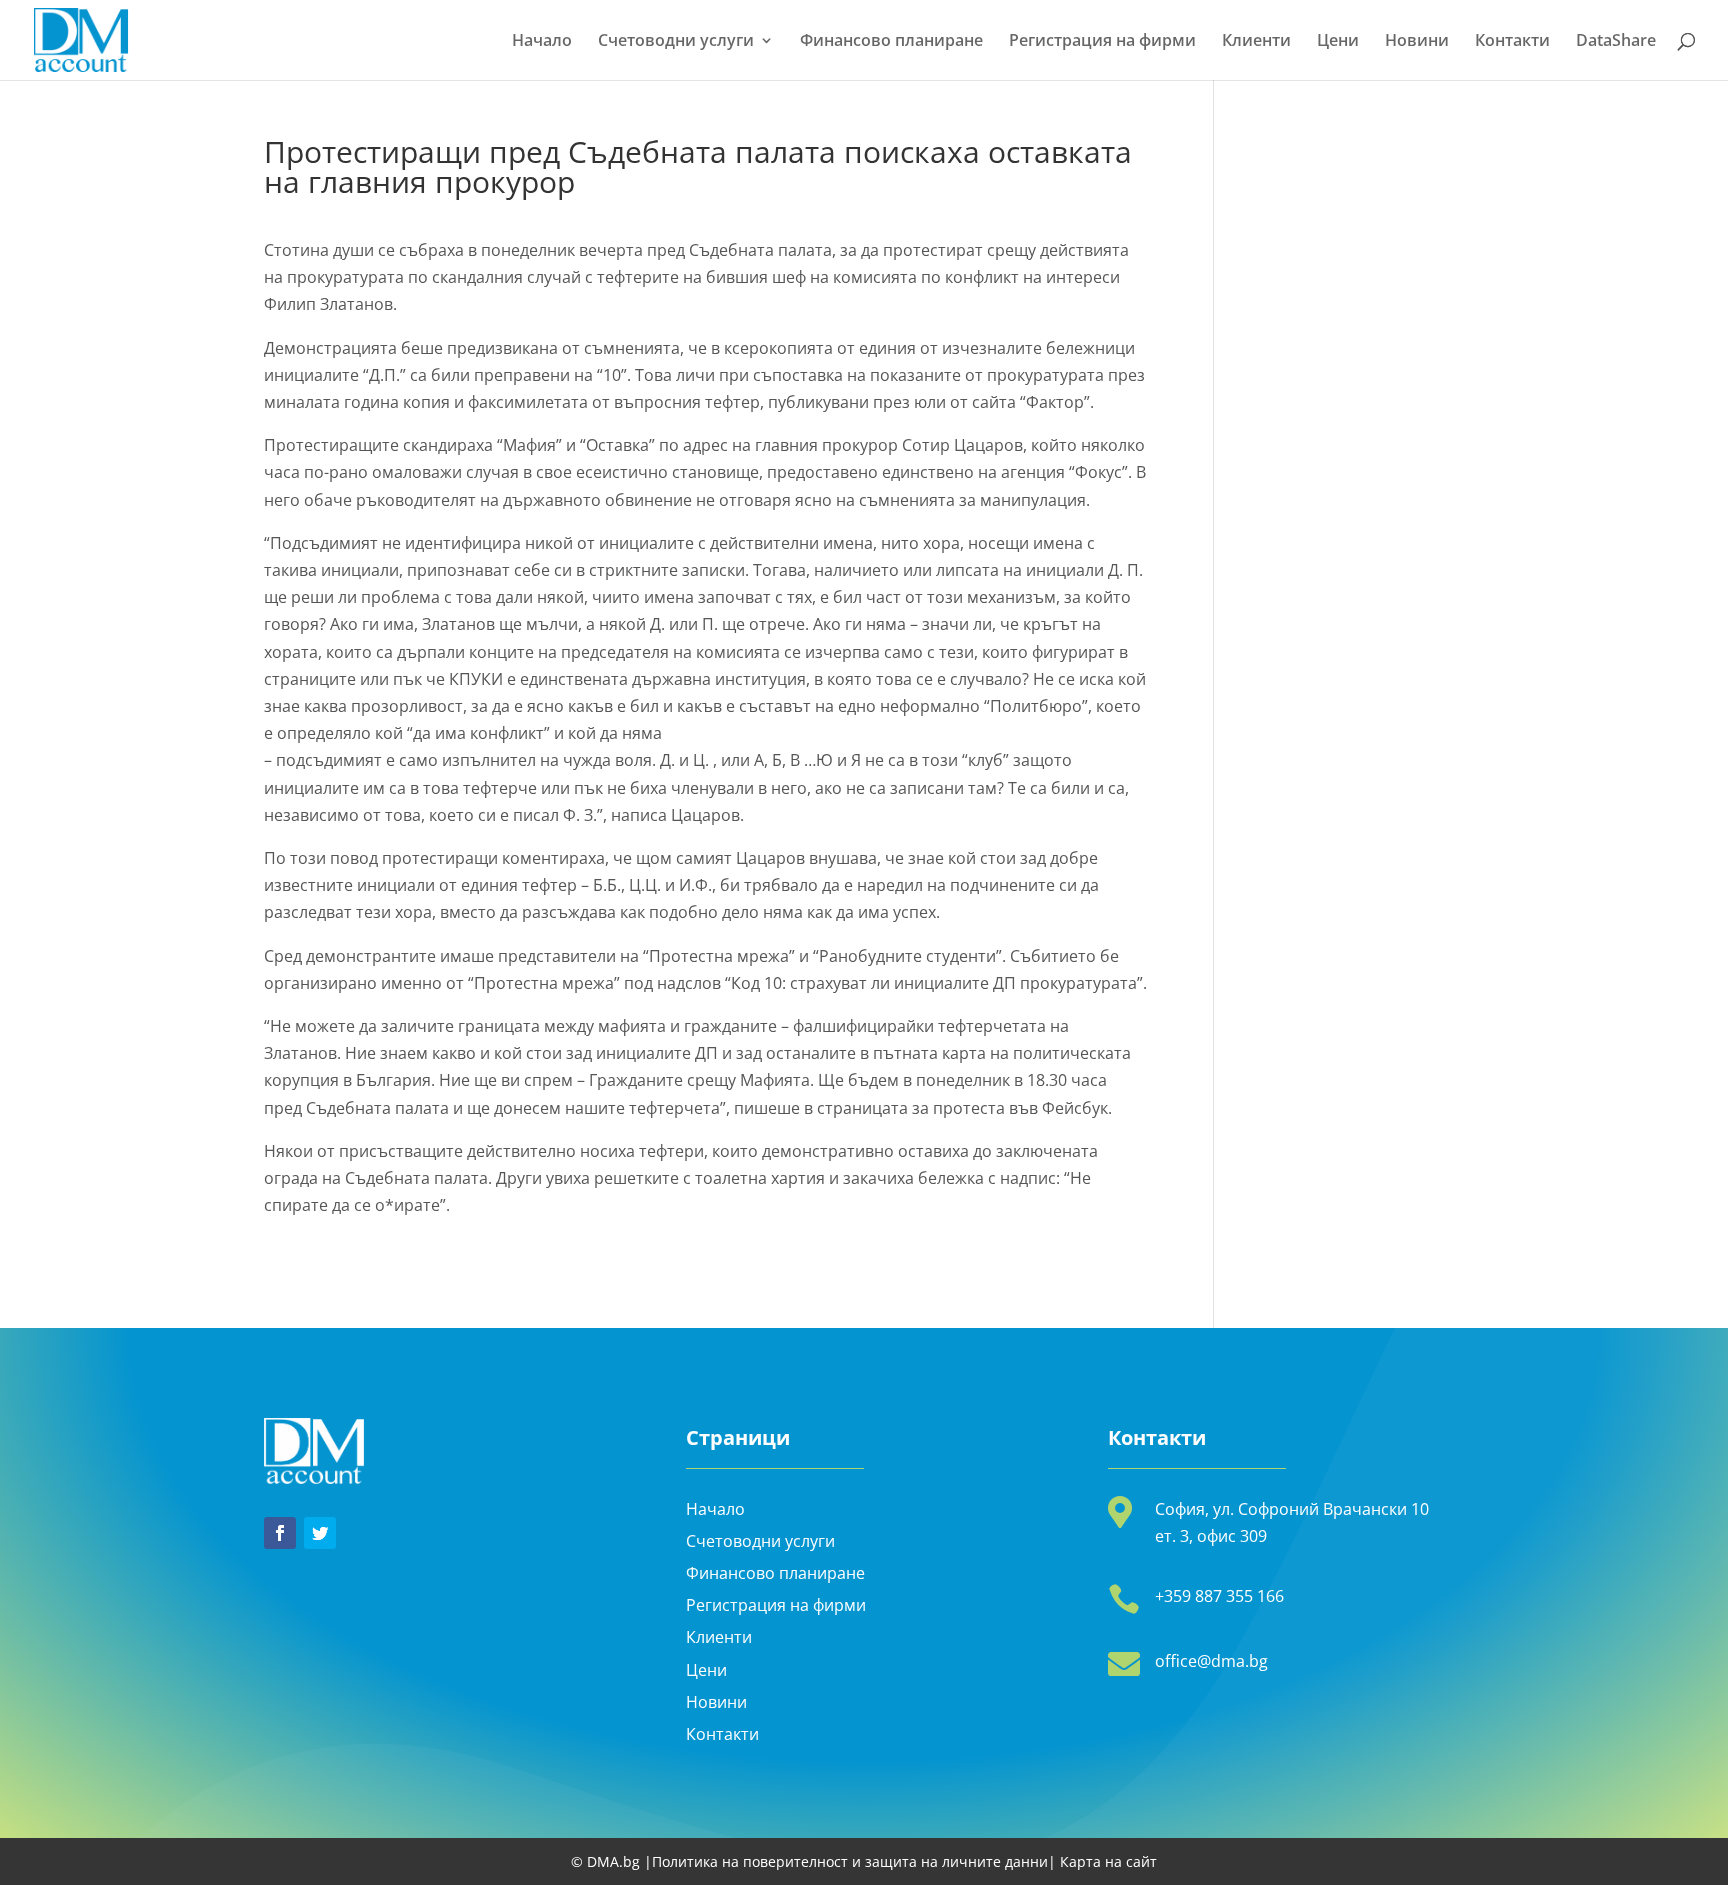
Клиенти (1256, 42)
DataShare (1616, 42)
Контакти (1512, 42)
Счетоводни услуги (676, 42)
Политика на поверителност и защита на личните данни (850, 1861)
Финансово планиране (891, 42)
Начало (542, 42)
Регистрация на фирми (1102, 42)
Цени (1338, 42)
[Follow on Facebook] (280, 1533)
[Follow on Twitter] (320, 1533)
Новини (1417, 42)
